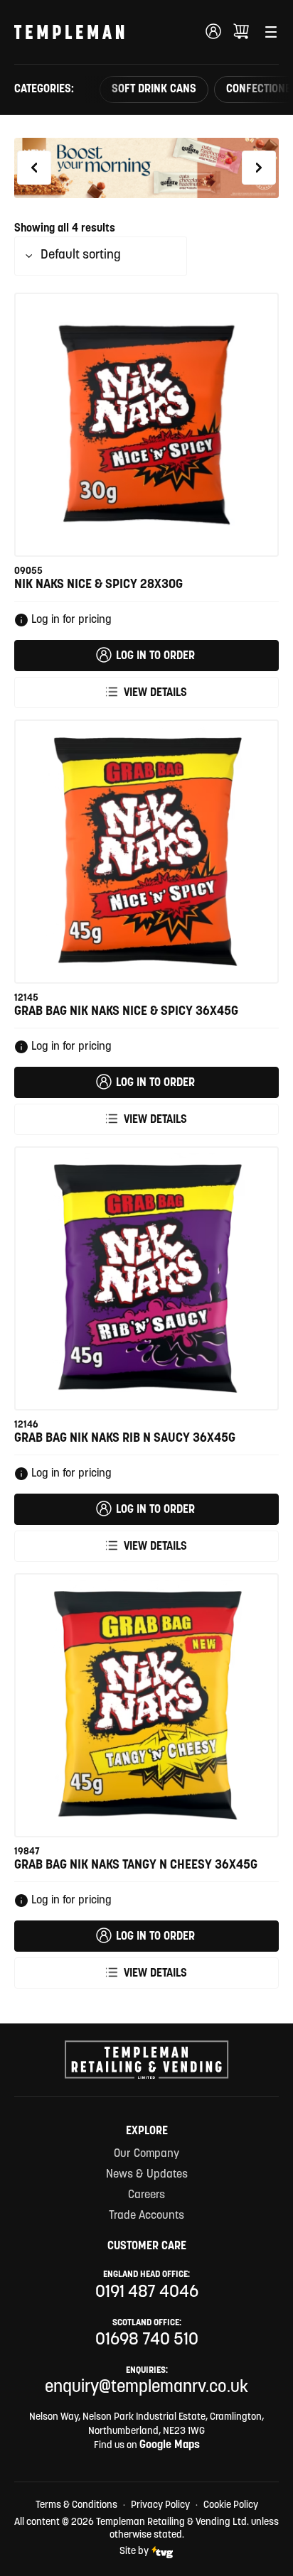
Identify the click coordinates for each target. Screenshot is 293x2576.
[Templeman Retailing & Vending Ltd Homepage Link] (69, 32)
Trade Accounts (146, 2216)
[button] (34, 168)
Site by (134, 2551)
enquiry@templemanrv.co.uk (146, 2388)
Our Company (146, 2154)
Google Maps (170, 2445)
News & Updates (147, 2175)
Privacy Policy (160, 2505)
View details (155, 693)
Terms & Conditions (76, 2505)
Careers (146, 2195)
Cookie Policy (231, 2505)
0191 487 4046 (147, 2293)
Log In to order (155, 656)
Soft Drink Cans (154, 89)
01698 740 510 (147, 2340)
